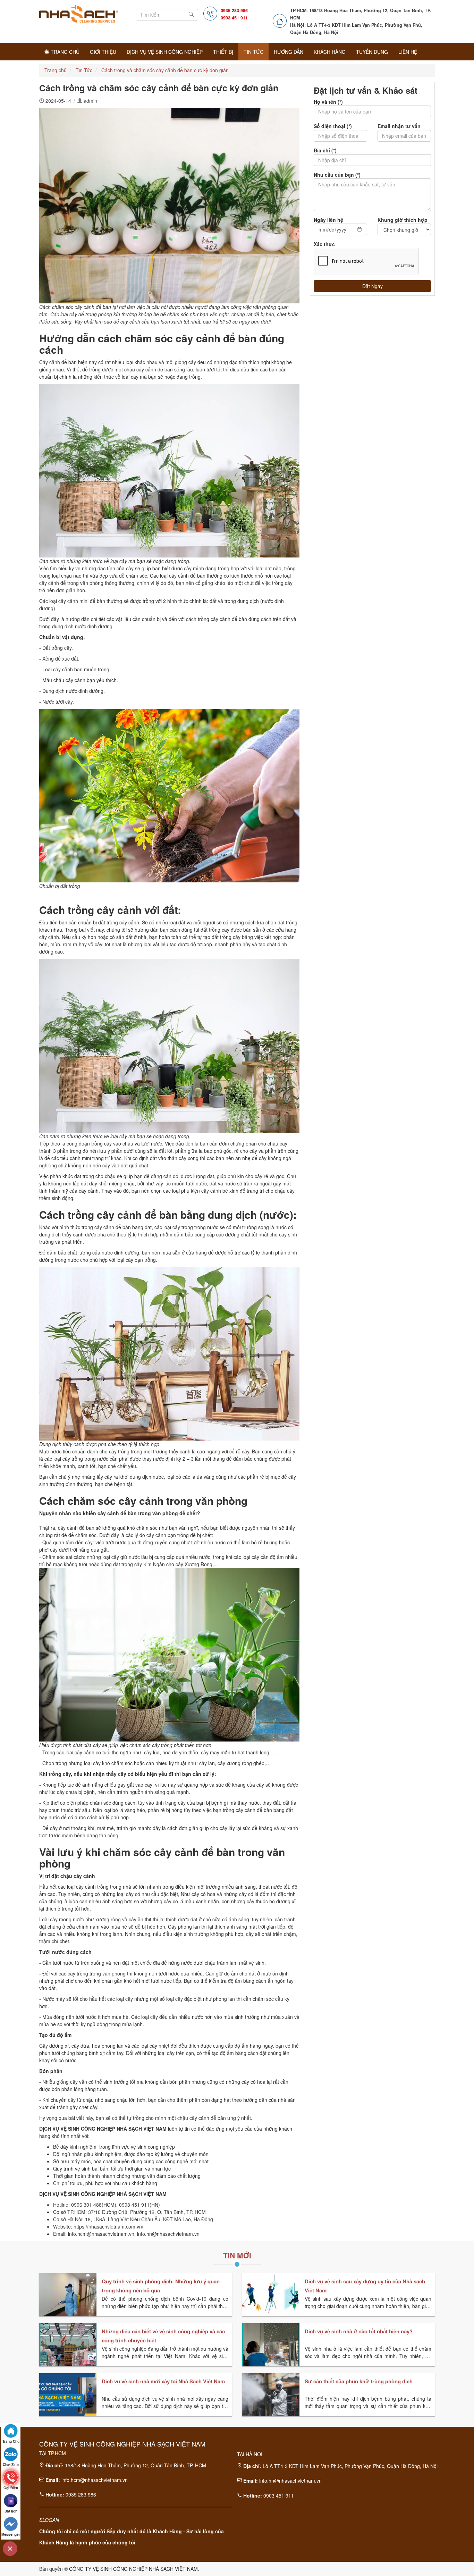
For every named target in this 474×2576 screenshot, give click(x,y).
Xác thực (324, 244)
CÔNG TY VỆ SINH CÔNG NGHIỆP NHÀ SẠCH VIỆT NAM (133, 2569)
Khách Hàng (330, 52)
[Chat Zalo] (11, 2454)
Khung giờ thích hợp (403, 220)
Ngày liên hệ (328, 220)
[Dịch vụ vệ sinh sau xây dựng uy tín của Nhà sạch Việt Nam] (271, 2295)
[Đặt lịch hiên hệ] (11, 2501)
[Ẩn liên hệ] (10, 2549)
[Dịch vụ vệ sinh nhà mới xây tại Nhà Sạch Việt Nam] (68, 2395)
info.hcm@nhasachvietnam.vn (95, 2480)
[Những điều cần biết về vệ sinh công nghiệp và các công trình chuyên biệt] (68, 2345)
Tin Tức (253, 52)
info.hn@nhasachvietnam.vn (290, 2481)
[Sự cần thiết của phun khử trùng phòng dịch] (271, 2395)
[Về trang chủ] (11, 2431)
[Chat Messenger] (11, 2524)
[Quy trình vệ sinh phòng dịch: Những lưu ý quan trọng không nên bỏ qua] (68, 2295)
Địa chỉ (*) (325, 150)
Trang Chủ (64, 52)
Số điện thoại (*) (333, 126)
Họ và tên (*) (328, 102)
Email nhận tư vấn (399, 126)
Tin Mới (237, 2255)
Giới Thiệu (103, 52)
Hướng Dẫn (289, 52)
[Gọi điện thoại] (11, 2477)
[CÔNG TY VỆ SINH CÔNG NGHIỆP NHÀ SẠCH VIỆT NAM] (79, 12)
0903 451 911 (234, 18)
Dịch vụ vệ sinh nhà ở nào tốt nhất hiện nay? (359, 2331)
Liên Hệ (408, 52)
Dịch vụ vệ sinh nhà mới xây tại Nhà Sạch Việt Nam (163, 2381)
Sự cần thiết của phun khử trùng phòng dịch (359, 2381)
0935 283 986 (234, 10)
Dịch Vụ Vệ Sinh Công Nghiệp (165, 52)
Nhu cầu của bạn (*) (337, 175)
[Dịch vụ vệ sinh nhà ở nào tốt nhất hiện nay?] (271, 2345)
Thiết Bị (223, 52)
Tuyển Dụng (372, 52)
